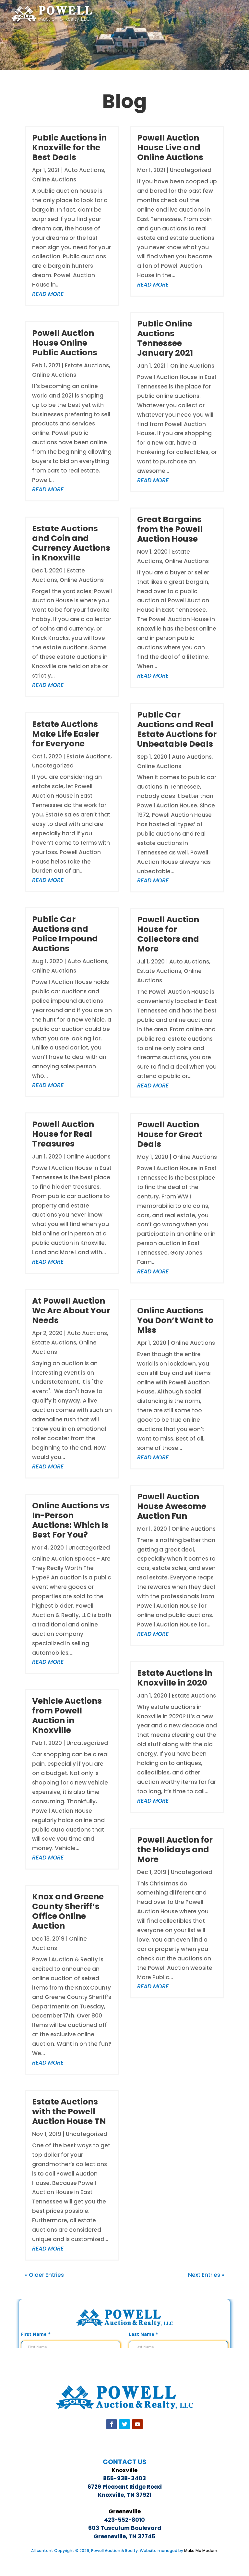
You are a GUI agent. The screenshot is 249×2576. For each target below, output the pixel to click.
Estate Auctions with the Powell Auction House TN (69, 2111)
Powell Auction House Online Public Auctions (65, 343)
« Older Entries (44, 2275)
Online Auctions (54, 179)
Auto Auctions (84, 170)
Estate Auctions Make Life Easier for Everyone (66, 734)
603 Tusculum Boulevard (125, 2528)
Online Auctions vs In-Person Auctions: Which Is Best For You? (71, 1520)
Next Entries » (206, 2275)
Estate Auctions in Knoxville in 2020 (175, 1678)
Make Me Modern (201, 2551)
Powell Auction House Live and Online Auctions (170, 147)
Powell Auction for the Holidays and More (175, 1850)
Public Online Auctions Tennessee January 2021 (165, 338)
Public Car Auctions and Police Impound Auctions (65, 934)
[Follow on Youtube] (137, 2424)
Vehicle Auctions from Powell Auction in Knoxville (67, 1716)
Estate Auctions (87, 365)
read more (48, 294)
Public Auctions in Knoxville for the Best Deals (69, 147)
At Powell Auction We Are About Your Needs (71, 1311)
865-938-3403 (124, 2478)
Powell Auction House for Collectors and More (168, 934)
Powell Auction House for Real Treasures (63, 1134)
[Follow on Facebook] (112, 2424)
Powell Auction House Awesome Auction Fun (172, 1506)
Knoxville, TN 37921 (125, 2495)
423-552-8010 (124, 2520)
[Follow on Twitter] (124, 2424)
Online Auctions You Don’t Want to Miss (175, 1320)
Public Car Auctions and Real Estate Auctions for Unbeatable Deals (177, 729)
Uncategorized (53, 766)
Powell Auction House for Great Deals (170, 1134)
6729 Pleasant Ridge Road (125, 2487)
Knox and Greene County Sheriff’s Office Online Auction (68, 1911)
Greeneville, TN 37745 (124, 2536)
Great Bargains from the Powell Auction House (170, 529)
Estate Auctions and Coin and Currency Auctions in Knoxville (71, 543)
